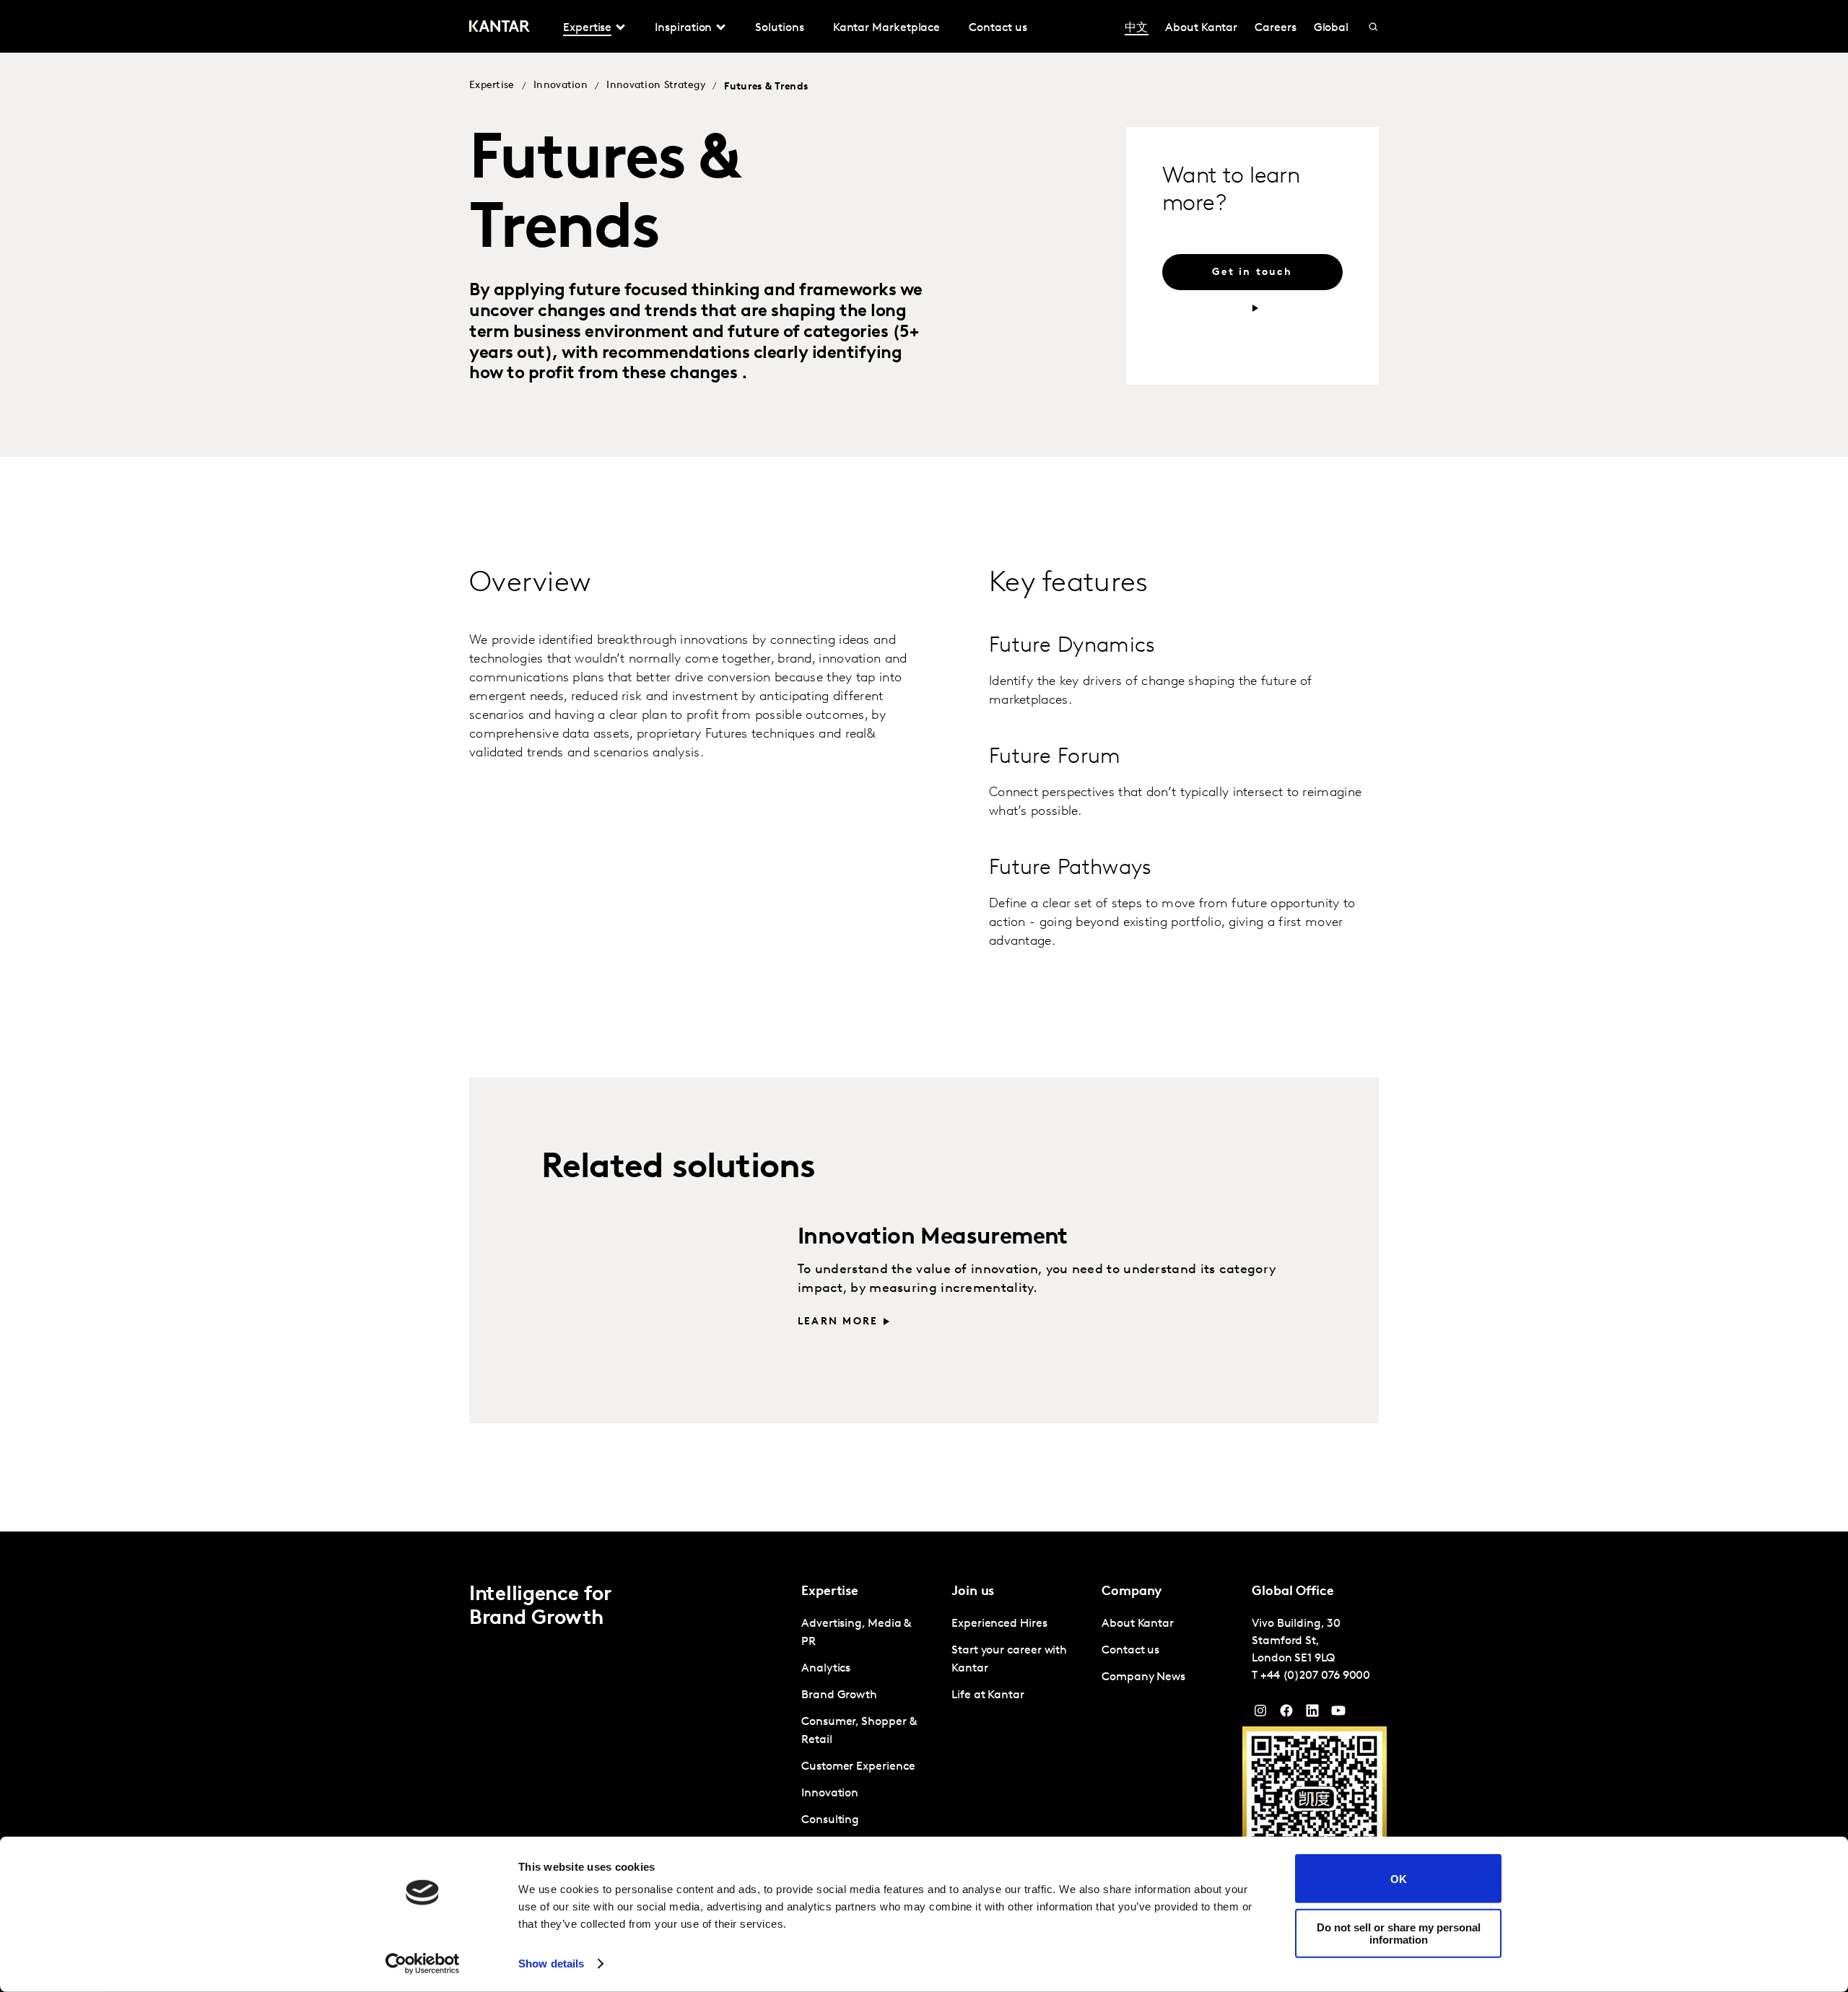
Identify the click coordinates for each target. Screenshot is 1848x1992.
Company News (1143, 1677)
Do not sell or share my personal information (1399, 1933)
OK (1399, 1878)
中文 (1136, 28)
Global (1331, 28)
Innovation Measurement (933, 1238)
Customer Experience (858, 1767)
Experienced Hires (999, 1624)
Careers (1275, 28)
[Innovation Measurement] (637, 1287)
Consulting (830, 1820)
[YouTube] (1312, 1714)
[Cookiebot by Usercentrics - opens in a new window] (423, 1964)
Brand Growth (839, 1695)
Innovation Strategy (656, 86)
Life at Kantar (988, 1695)
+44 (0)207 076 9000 (1315, 1676)
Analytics (826, 1669)
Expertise (492, 86)
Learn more (838, 1322)
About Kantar (1201, 28)
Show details (551, 1963)
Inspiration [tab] (683, 28)
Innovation (561, 86)
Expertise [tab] (587, 28)
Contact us (998, 28)
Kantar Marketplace (887, 28)
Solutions (779, 28)
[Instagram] (1260, 1714)
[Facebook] (1286, 1714)
